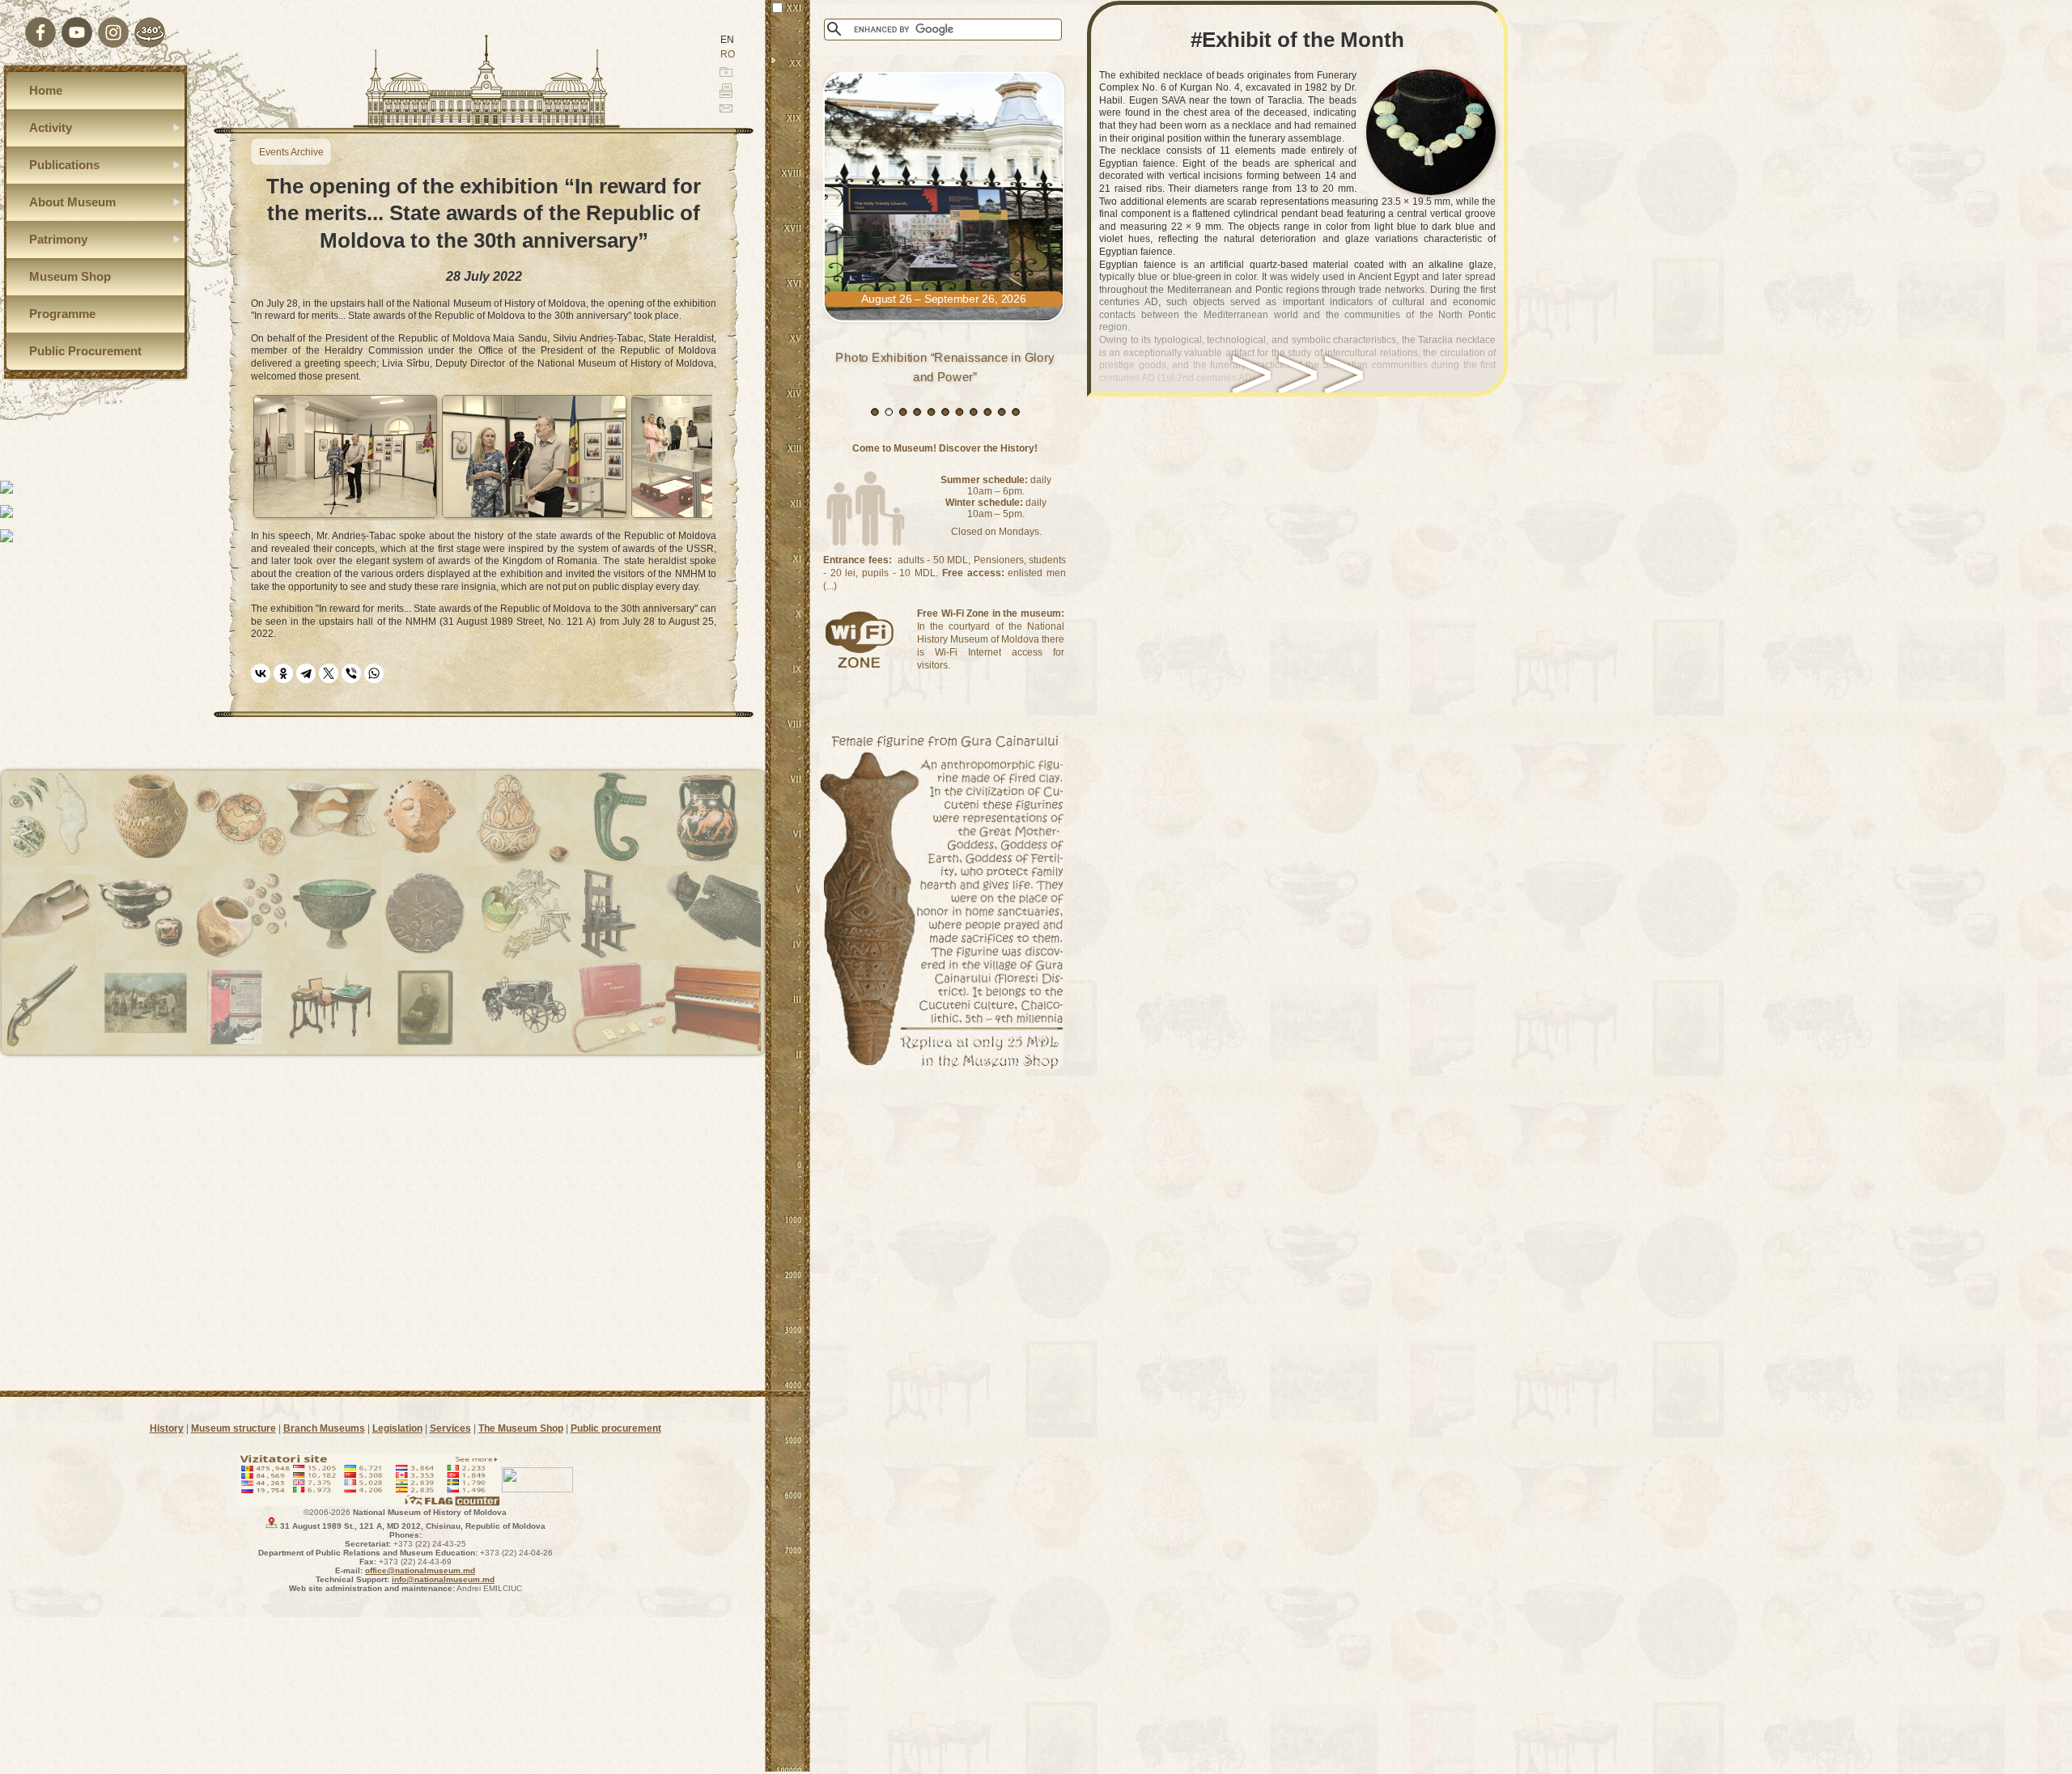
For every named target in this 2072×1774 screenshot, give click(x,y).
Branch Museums (324, 1428)
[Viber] (351, 673)
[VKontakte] (261, 673)
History (167, 1428)
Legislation (397, 1428)
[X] (329, 673)
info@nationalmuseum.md (443, 1579)
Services (450, 1428)
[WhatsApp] (374, 673)
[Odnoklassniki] (283, 673)
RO (728, 54)
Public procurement (616, 1428)
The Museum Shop (521, 1428)
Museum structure (234, 1428)
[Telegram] (306, 673)
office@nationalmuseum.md (420, 1570)
